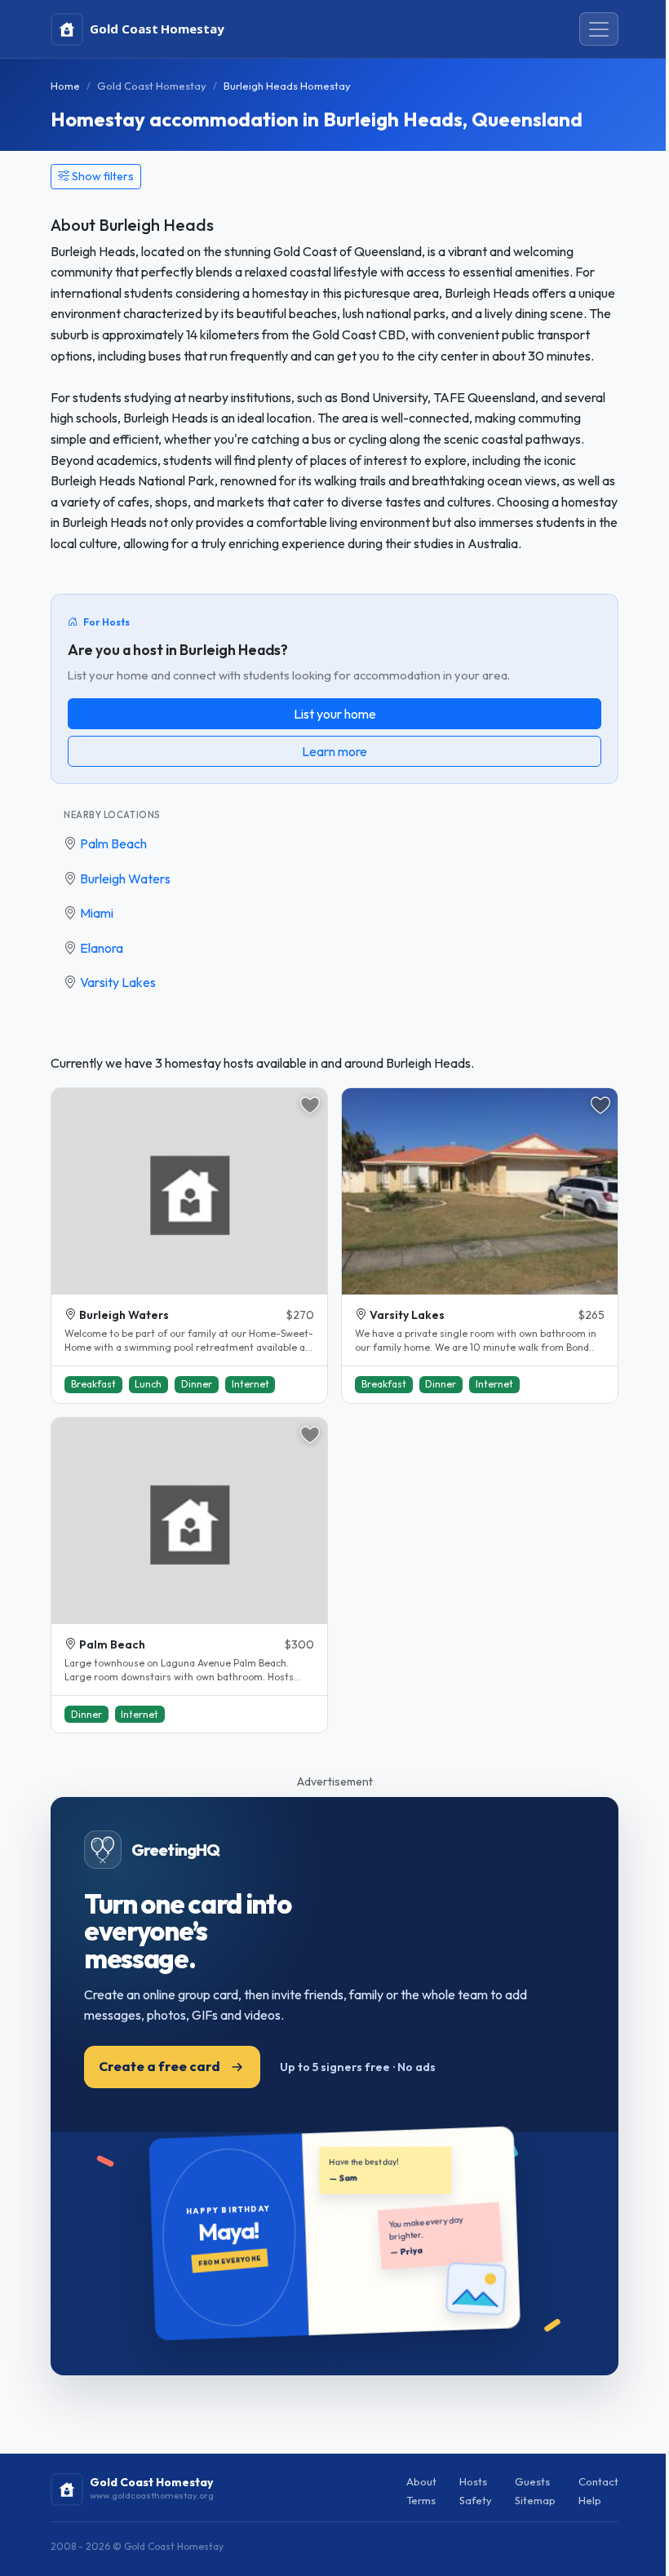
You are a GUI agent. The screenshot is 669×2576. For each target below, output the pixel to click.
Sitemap (535, 2500)
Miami (97, 913)
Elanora (102, 948)
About (421, 2481)
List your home (335, 714)
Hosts (473, 2481)
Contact (598, 2481)
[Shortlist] (310, 1105)
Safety (476, 2500)
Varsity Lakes (118, 982)
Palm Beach (113, 843)
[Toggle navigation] (599, 29)
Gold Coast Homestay (152, 86)
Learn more (334, 751)
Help (590, 2500)
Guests (532, 2481)
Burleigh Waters (125, 879)
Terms (421, 2500)
